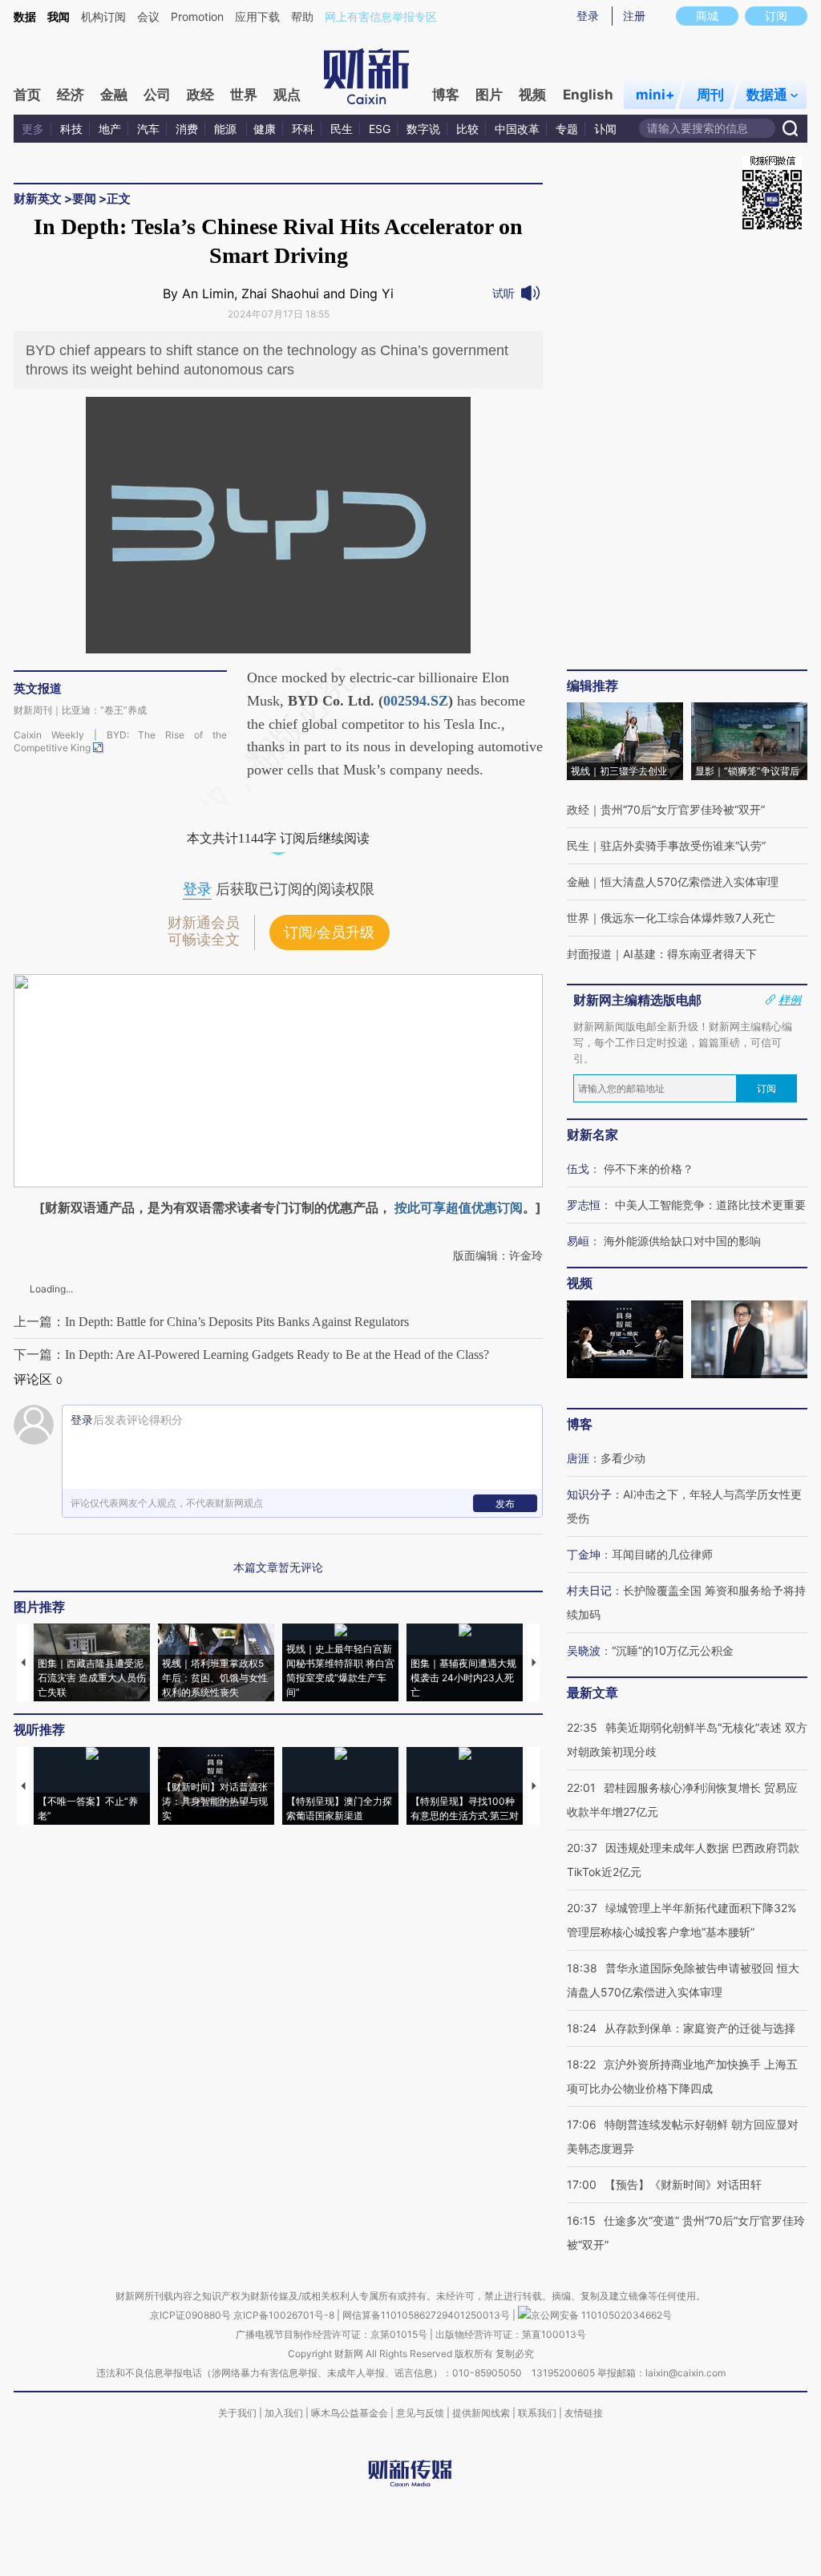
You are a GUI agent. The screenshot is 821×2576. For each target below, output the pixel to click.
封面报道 (589, 954)
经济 (71, 95)
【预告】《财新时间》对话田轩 (683, 2184)
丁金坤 (584, 1554)
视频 (532, 95)
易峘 (578, 1241)
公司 (157, 95)
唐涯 (578, 1458)
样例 (790, 1000)
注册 (634, 16)
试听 (504, 293)
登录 (588, 16)
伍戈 (578, 1169)
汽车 (148, 129)
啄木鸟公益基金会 (351, 2413)
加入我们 (284, 2413)
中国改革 (517, 129)
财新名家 (592, 1134)
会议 (148, 16)
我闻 (59, 16)
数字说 (423, 129)
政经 (200, 95)
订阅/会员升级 (329, 932)
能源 (227, 129)
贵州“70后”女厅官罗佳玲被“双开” (683, 809)
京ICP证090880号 (190, 2315)
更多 (33, 129)
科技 (71, 129)
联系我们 (537, 2413)
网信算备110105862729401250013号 (427, 2315)
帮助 (302, 16)
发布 (505, 1504)
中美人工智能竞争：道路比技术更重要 (710, 1205)
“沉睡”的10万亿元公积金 (673, 1650)
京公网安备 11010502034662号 (601, 2315)
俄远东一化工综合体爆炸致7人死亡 (688, 918)
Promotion (197, 16)
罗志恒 (584, 1205)
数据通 (767, 95)
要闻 (84, 198)
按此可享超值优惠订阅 (459, 1207)
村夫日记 (589, 1590)
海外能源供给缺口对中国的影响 (682, 1241)
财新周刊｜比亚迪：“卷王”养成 (80, 710)
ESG (380, 129)
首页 (27, 95)
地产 (110, 129)
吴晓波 (584, 1650)
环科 (303, 129)
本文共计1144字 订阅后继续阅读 (278, 838)
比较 (467, 129)
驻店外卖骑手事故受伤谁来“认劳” (683, 845)
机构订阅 (103, 16)
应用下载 (257, 16)
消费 (187, 129)
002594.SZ (416, 701)
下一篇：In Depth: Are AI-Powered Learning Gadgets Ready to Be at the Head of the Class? (251, 1355)
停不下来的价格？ (649, 1169)
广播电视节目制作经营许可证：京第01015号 (332, 2334)
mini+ (655, 95)
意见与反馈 (420, 2413)
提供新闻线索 (481, 2413)
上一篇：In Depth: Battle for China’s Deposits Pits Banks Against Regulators (211, 1322)
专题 (567, 129)
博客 (446, 95)
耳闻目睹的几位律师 (662, 1554)
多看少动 (623, 1458)
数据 (25, 16)
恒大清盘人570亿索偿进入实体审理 (690, 882)
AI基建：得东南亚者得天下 (690, 954)
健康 (265, 129)
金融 (114, 95)
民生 (342, 129)
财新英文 (38, 198)
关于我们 (237, 2413)
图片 (489, 95)
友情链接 (584, 2413)
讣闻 (605, 129)
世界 (244, 95)
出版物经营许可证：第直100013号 (511, 2334)
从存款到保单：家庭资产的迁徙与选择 (700, 2028)
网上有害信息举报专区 (381, 16)
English (588, 95)
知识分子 (589, 1494)
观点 (287, 95)
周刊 (710, 95)
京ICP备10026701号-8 (285, 2315)
